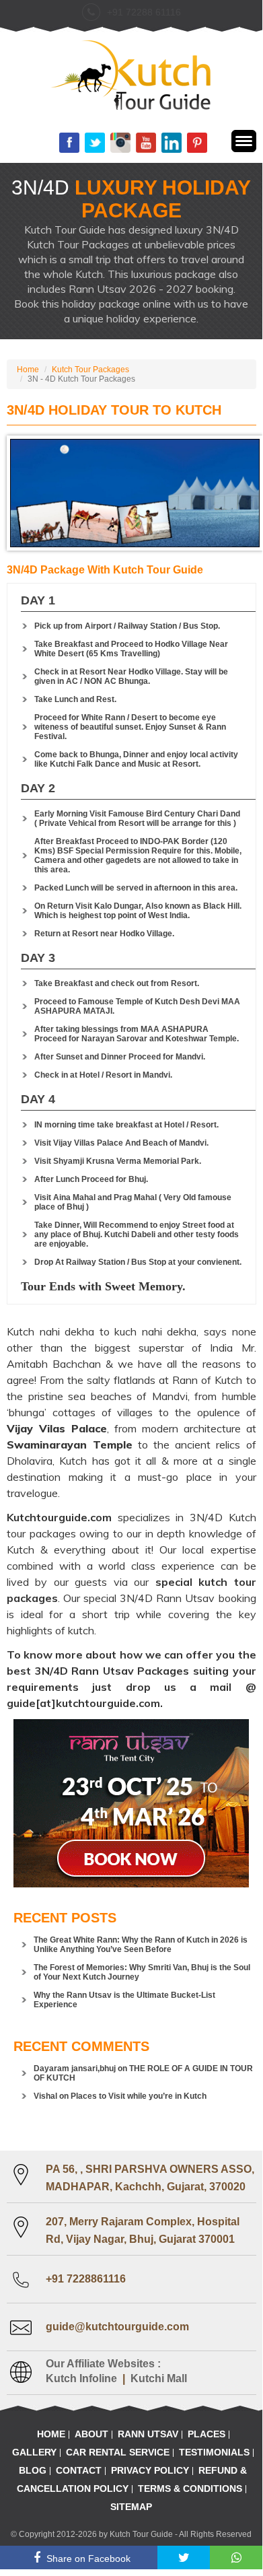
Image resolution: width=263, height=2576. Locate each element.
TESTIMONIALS (214, 2452)
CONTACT (79, 2470)
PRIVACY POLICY (150, 2470)
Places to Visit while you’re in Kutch (139, 2096)
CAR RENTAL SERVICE (118, 2452)
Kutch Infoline (81, 2378)
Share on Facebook (88, 2558)
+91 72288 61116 (144, 12)
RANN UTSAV (148, 2434)
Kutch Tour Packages (90, 370)
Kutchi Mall (159, 2378)
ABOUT (91, 2434)
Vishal (45, 2096)
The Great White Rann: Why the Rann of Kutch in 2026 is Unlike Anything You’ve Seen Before (141, 1945)
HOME (51, 2434)
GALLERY (34, 2452)
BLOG (33, 2470)
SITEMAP (131, 2507)
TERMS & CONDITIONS (190, 2488)
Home (28, 370)
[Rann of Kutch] (131, 76)
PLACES (206, 2434)
